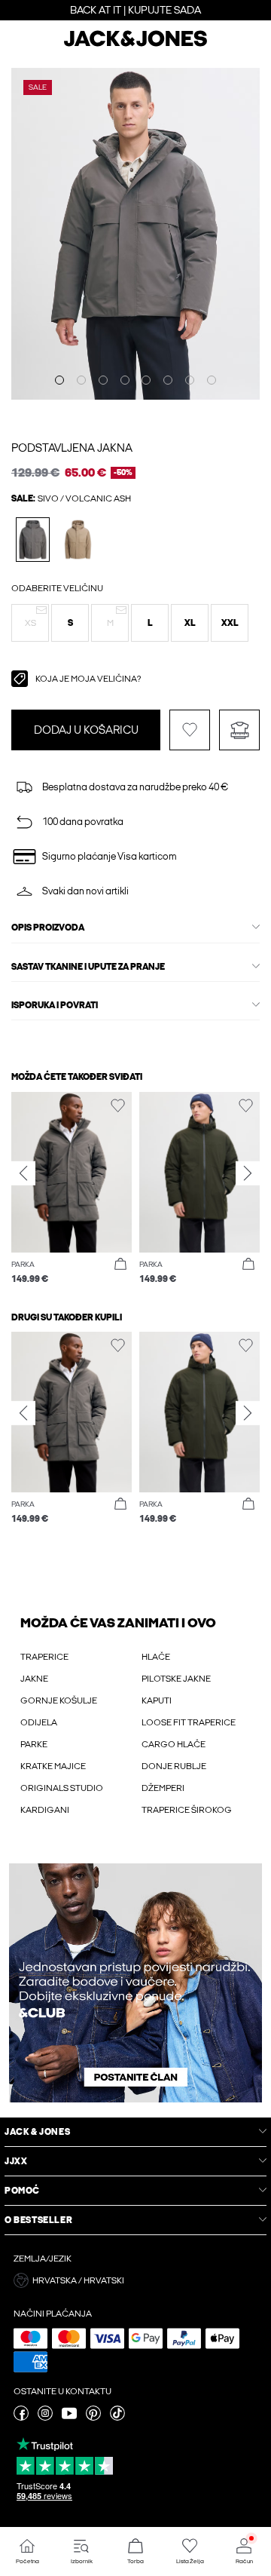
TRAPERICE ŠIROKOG (187, 1810)
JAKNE (34, 1679)
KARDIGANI (45, 1810)
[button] (30, 623)
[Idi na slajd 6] (168, 380)
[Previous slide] (23, 1173)
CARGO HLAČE (174, 1744)
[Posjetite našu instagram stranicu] (45, 2418)
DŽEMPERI (163, 1788)
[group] (72, 1189)
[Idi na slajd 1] (59, 380)
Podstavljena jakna (72, 448)
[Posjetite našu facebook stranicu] (21, 2418)
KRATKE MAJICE (53, 1766)
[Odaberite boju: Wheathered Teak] (78, 540)
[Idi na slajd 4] (125, 380)
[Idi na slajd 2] (81, 380)
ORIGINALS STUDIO (62, 1788)
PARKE (34, 1744)
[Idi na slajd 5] (146, 380)
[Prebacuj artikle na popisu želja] (190, 730)
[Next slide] (248, 1173)
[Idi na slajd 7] (190, 380)
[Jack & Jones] (135, 44)
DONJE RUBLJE (174, 1766)
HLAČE (156, 1657)
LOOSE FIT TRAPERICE (189, 1722)
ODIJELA (39, 1722)
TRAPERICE (44, 1657)
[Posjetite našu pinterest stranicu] (93, 2418)
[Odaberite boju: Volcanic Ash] (33, 540)
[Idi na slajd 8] (212, 380)
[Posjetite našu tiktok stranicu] (117, 2418)
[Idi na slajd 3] (103, 380)
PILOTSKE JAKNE (176, 1679)
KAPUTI (157, 1700)
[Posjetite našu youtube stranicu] (69, 2418)
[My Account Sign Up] (135, 1983)
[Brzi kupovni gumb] (120, 1265)
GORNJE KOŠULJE (59, 1700)
